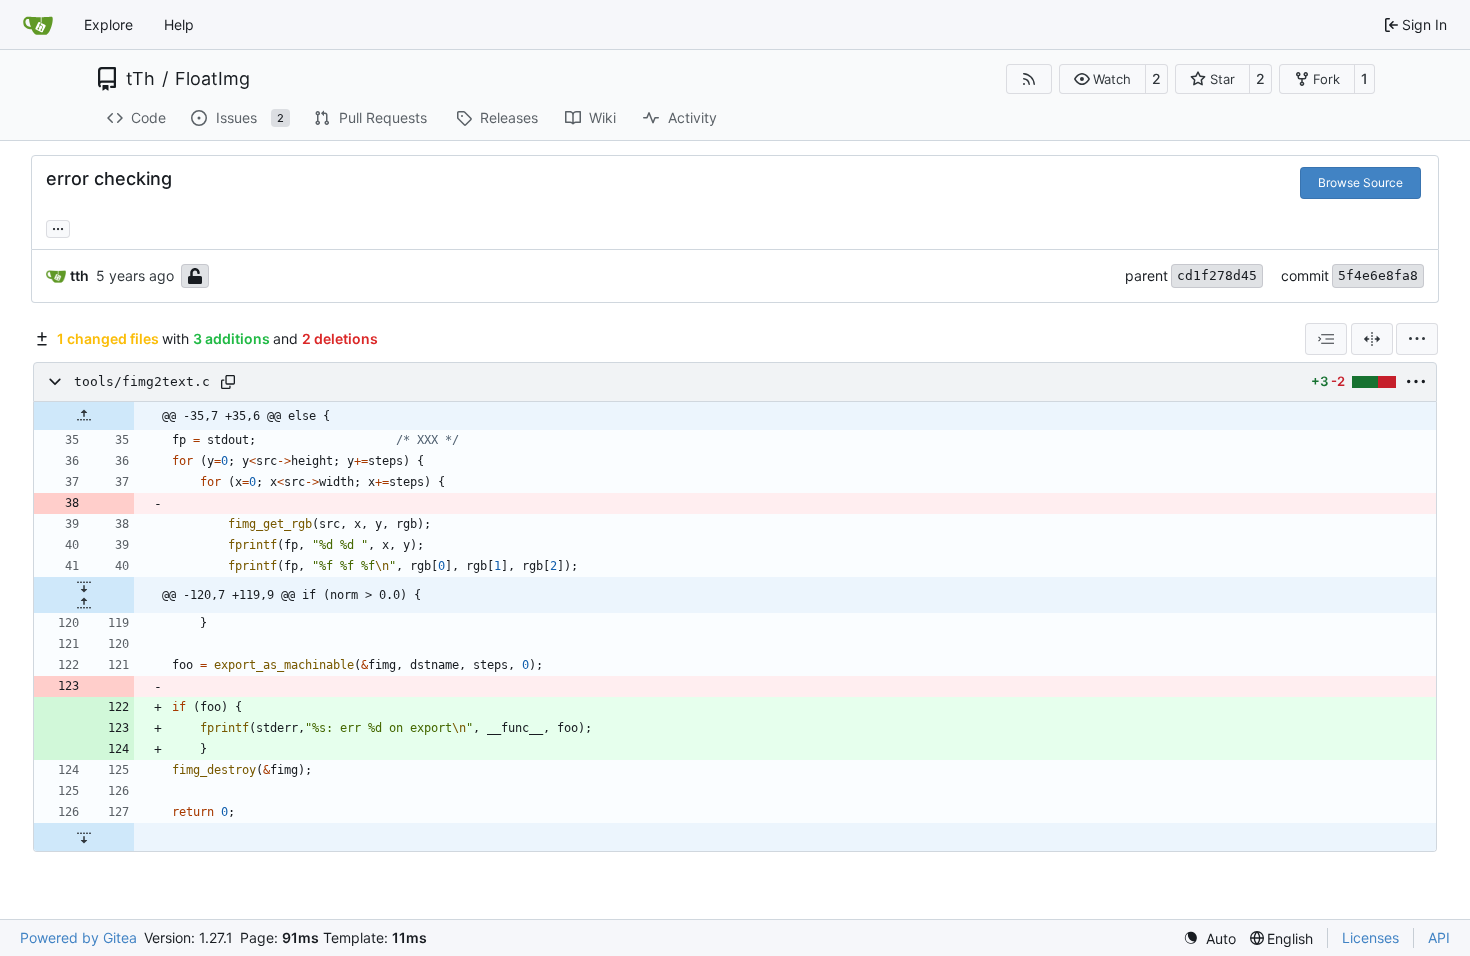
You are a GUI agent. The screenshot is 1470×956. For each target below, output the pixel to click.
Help (179, 24)
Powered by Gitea (78, 937)
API (1439, 937)
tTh (140, 79)
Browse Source (1360, 182)
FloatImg (212, 79)
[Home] (38, 25)
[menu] (1417, 339)
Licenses (1370, 937)
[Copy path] (228, 382)
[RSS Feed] (1029, 79)
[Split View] (1372, 339)
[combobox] (1326, 339)
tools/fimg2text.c (142, 381)
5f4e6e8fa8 (1378, 275)
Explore (108, 24)
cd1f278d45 (1217, 275)
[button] (1102, 79)
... (58, 226)
